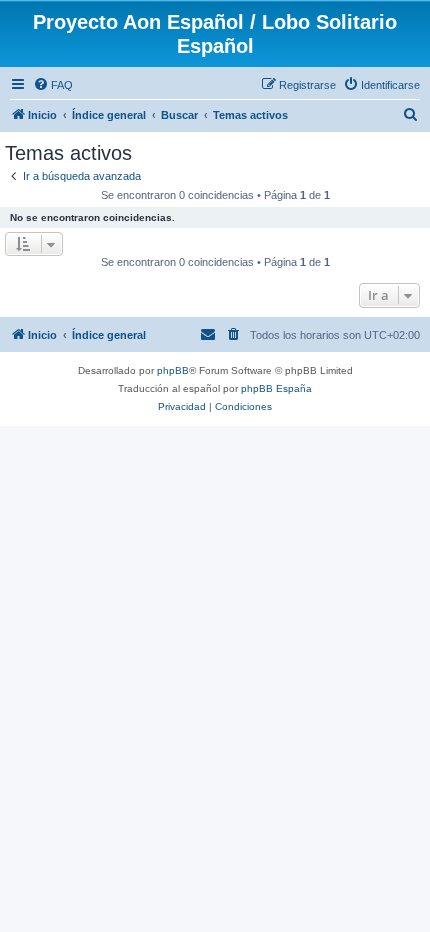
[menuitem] (53, 85)
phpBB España (276, 388)
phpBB (173, 370)
